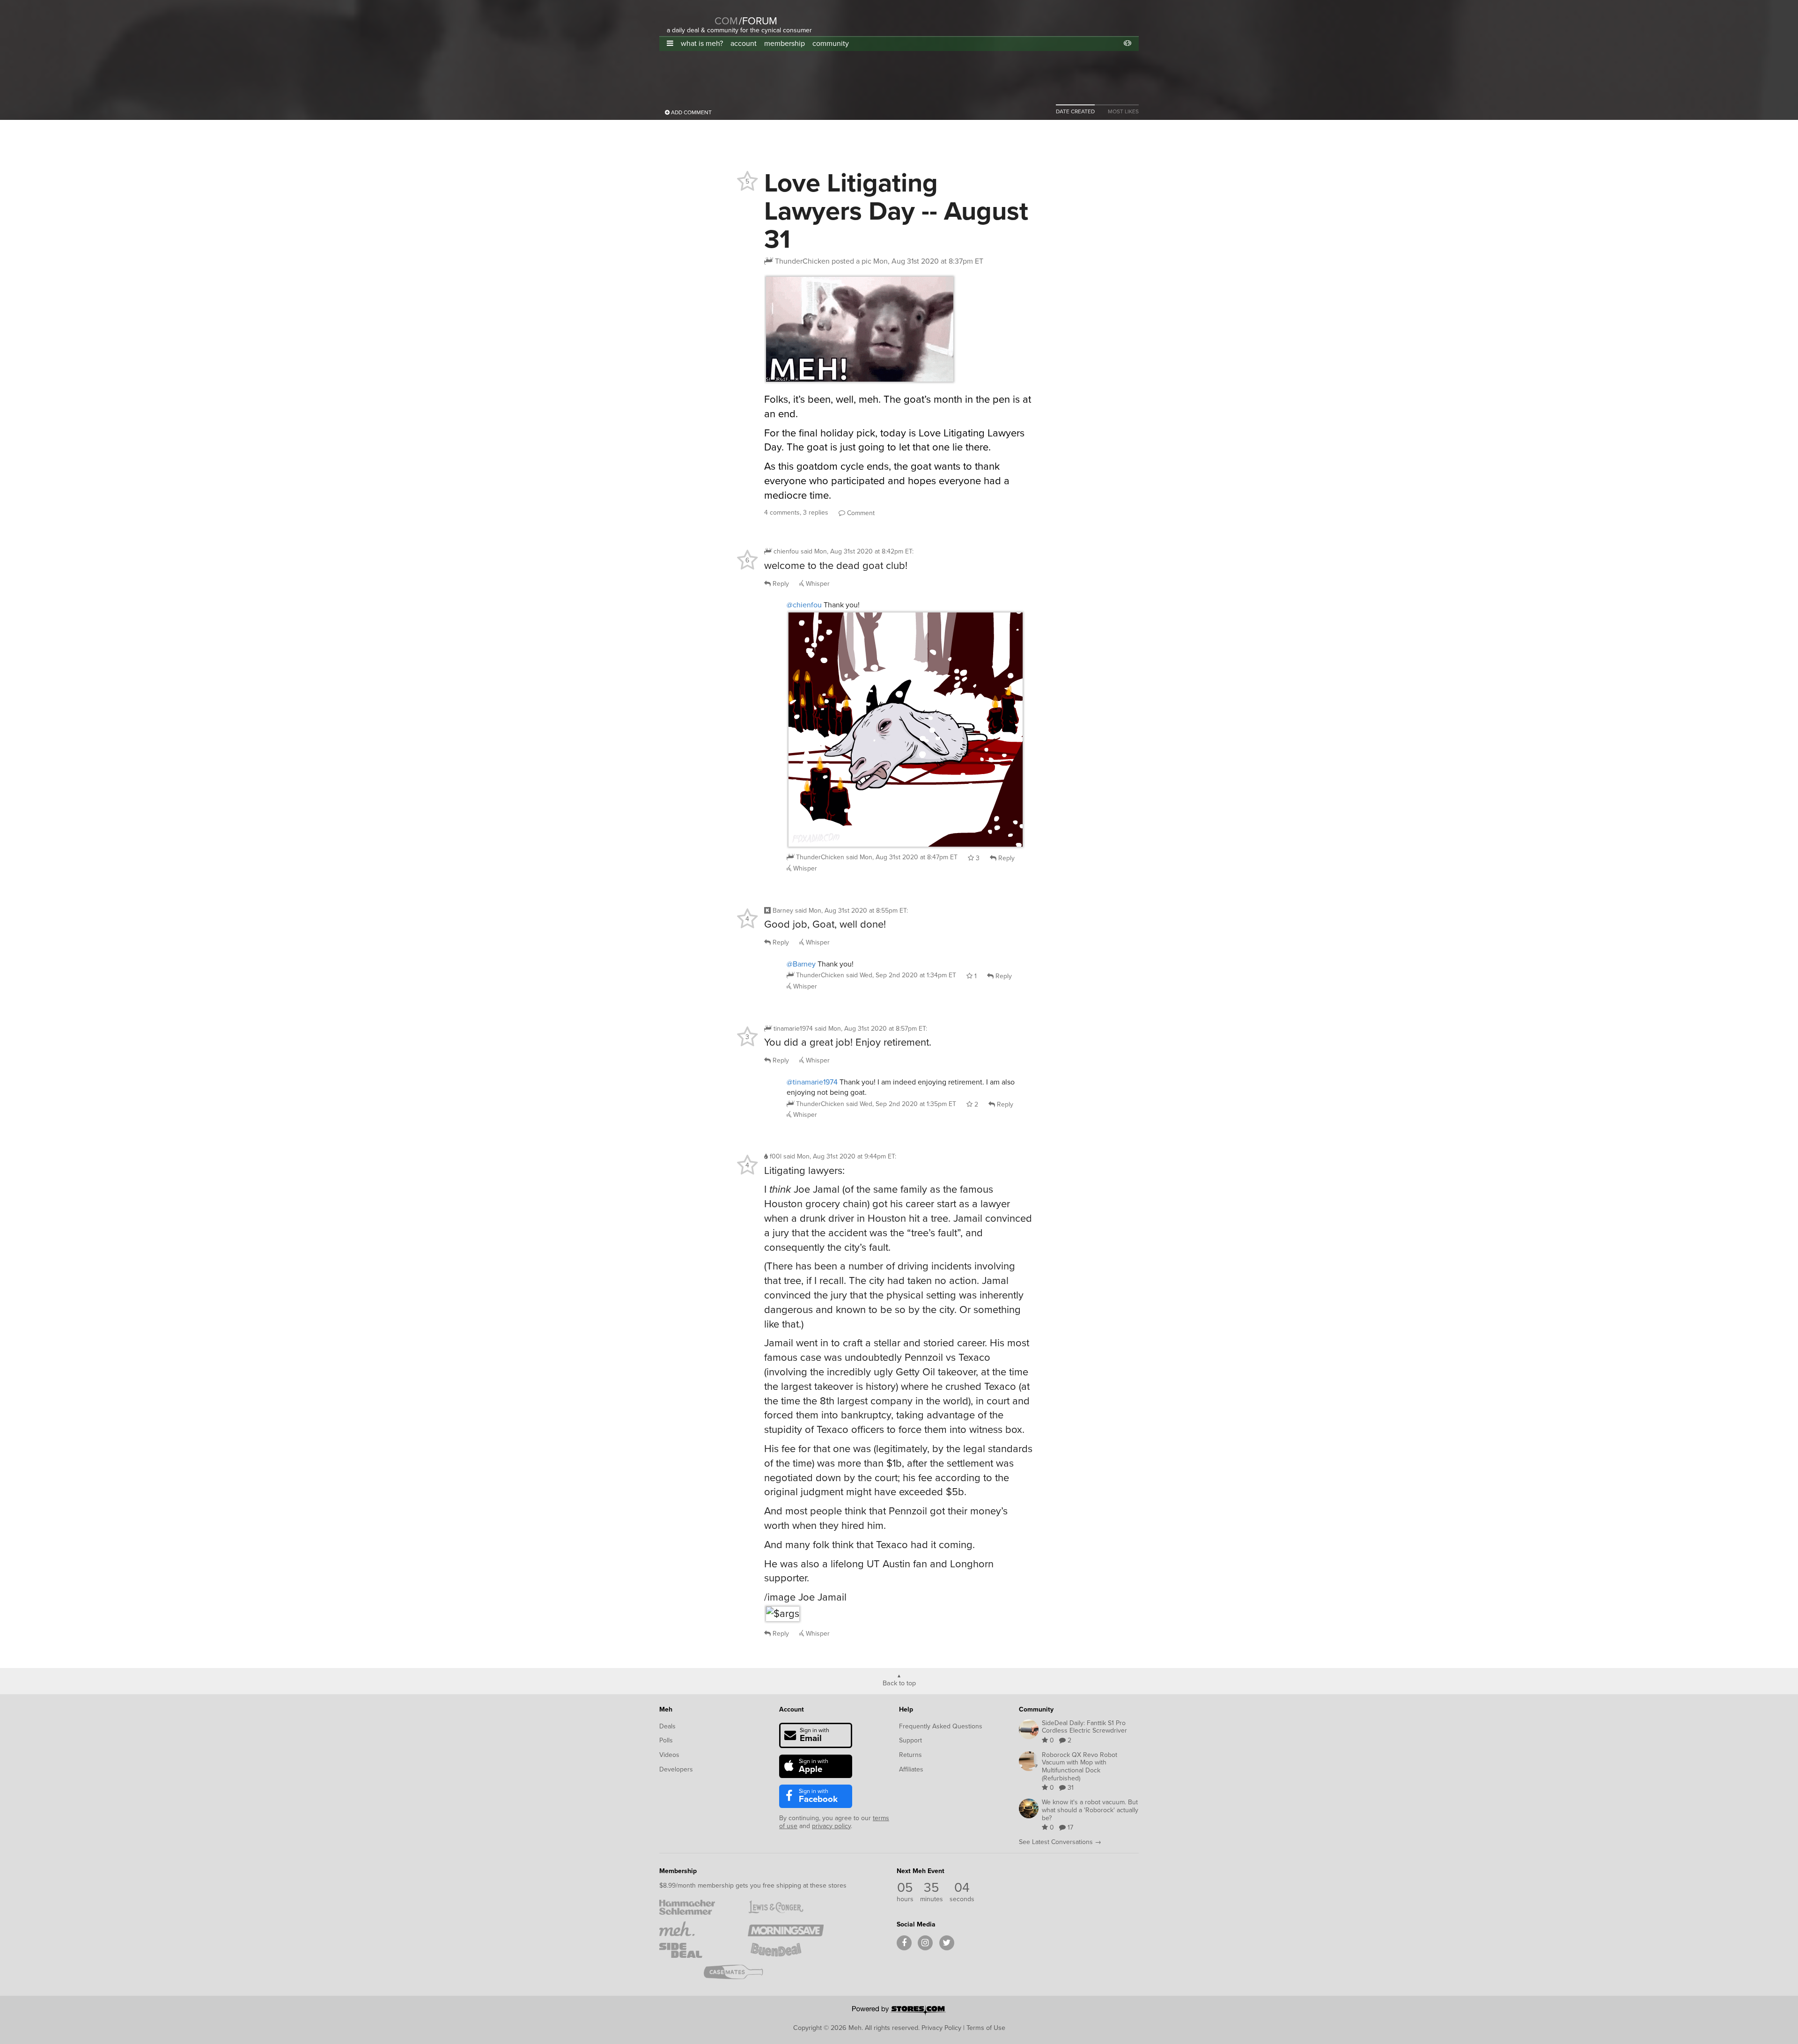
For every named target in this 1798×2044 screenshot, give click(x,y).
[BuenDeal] (785, 1950)
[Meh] (690, 15)
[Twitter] (947, 1943)
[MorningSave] (785, 1929)
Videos (669, 1755)
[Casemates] (741, 1972)
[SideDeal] (697, 1950)
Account (792, 1709)
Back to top (899, 1682)
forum (758, 21)
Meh (666, 1709)
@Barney (801, 964)
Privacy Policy (941, 2028)
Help (906, 1709)
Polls (666, 1740)
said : (857, 551)
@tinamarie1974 (812, 1082)
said (902, 857)
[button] (670, 43)
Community (1036, 1709)
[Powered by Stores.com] (899, 2011)
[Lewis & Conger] (785, 1907)
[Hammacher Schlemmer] (697, 1907)
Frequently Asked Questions (941, 1726)
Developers (676, 1769)
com (726, 21)
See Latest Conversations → (1060, 1842)
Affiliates (911, 1769)
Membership (678, 1871)
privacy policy (831, 1826)
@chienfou (804, 605)
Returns (910, 1755)
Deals (667, 1726)
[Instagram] (925, 1943)
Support (910, 1740)
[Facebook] (904, 1943)
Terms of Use (986, 2028)
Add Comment (691, 112)
